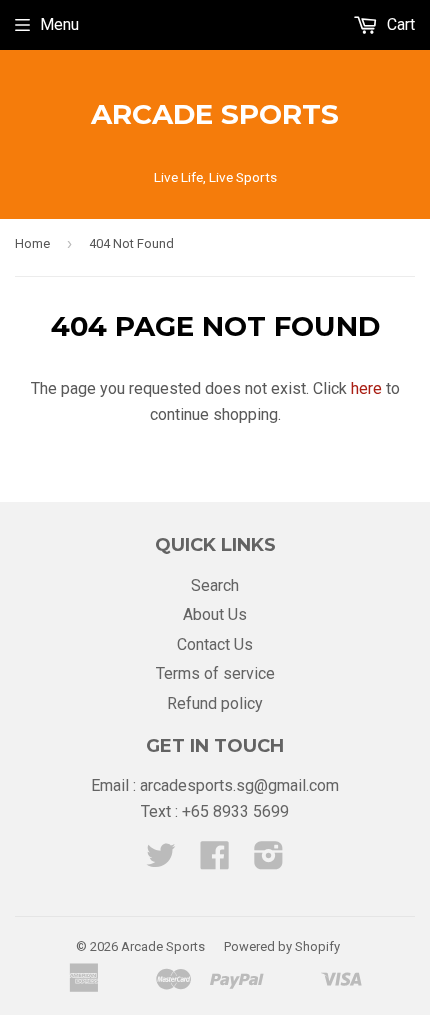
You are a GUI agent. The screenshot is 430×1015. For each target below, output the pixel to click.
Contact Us (215, 644)
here (366, 388)
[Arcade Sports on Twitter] (161, 861)
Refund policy (215, 703)
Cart (399, 24)
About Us (215, 614)
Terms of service (215, 673)
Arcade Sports (215, 114)
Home (32, 243)
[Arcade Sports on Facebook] (215, 861)
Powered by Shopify (282, 946)
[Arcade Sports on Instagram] (269, 861)
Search (215, 585)
